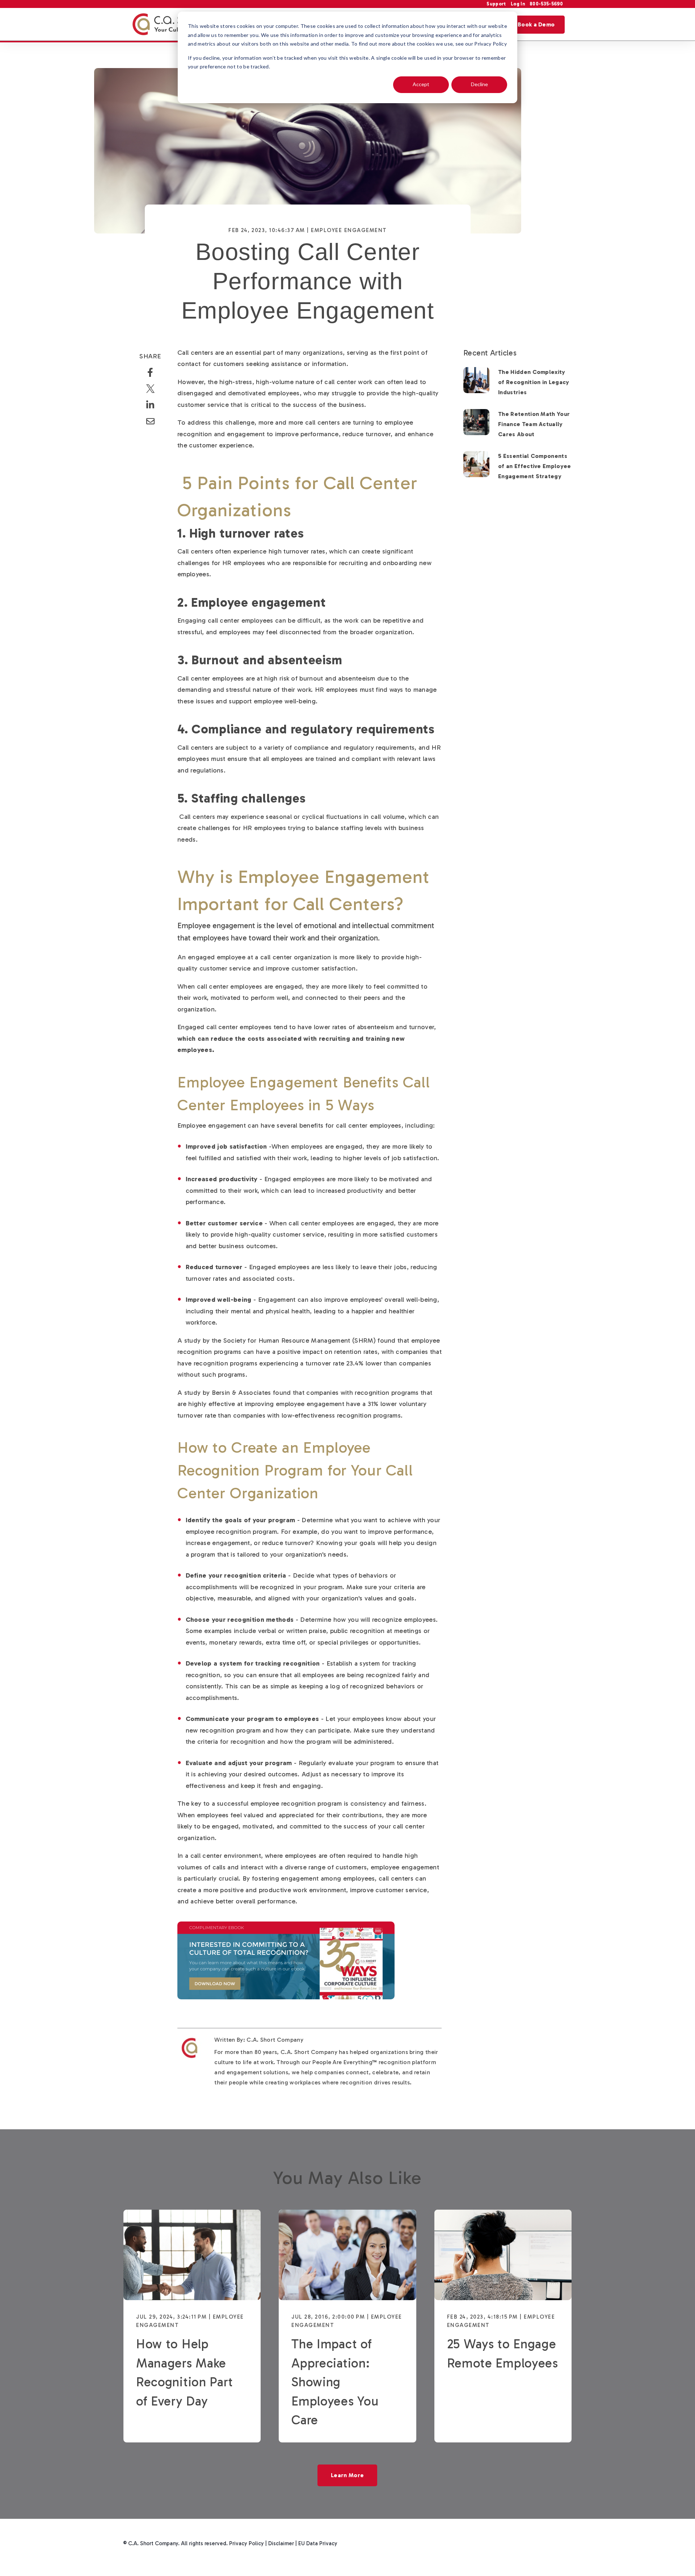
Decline (479, 84)
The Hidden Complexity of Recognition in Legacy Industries (534, 382)
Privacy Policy (247, 2543)
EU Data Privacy (318, 2543)
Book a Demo (536, 24)
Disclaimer (281, 2543)
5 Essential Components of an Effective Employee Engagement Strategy (535, 466)
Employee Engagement (349, 230)
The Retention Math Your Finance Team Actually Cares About (534, 424)
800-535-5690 (546, 4)
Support (497, 4)
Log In (518, 4)
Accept (421, 84)
